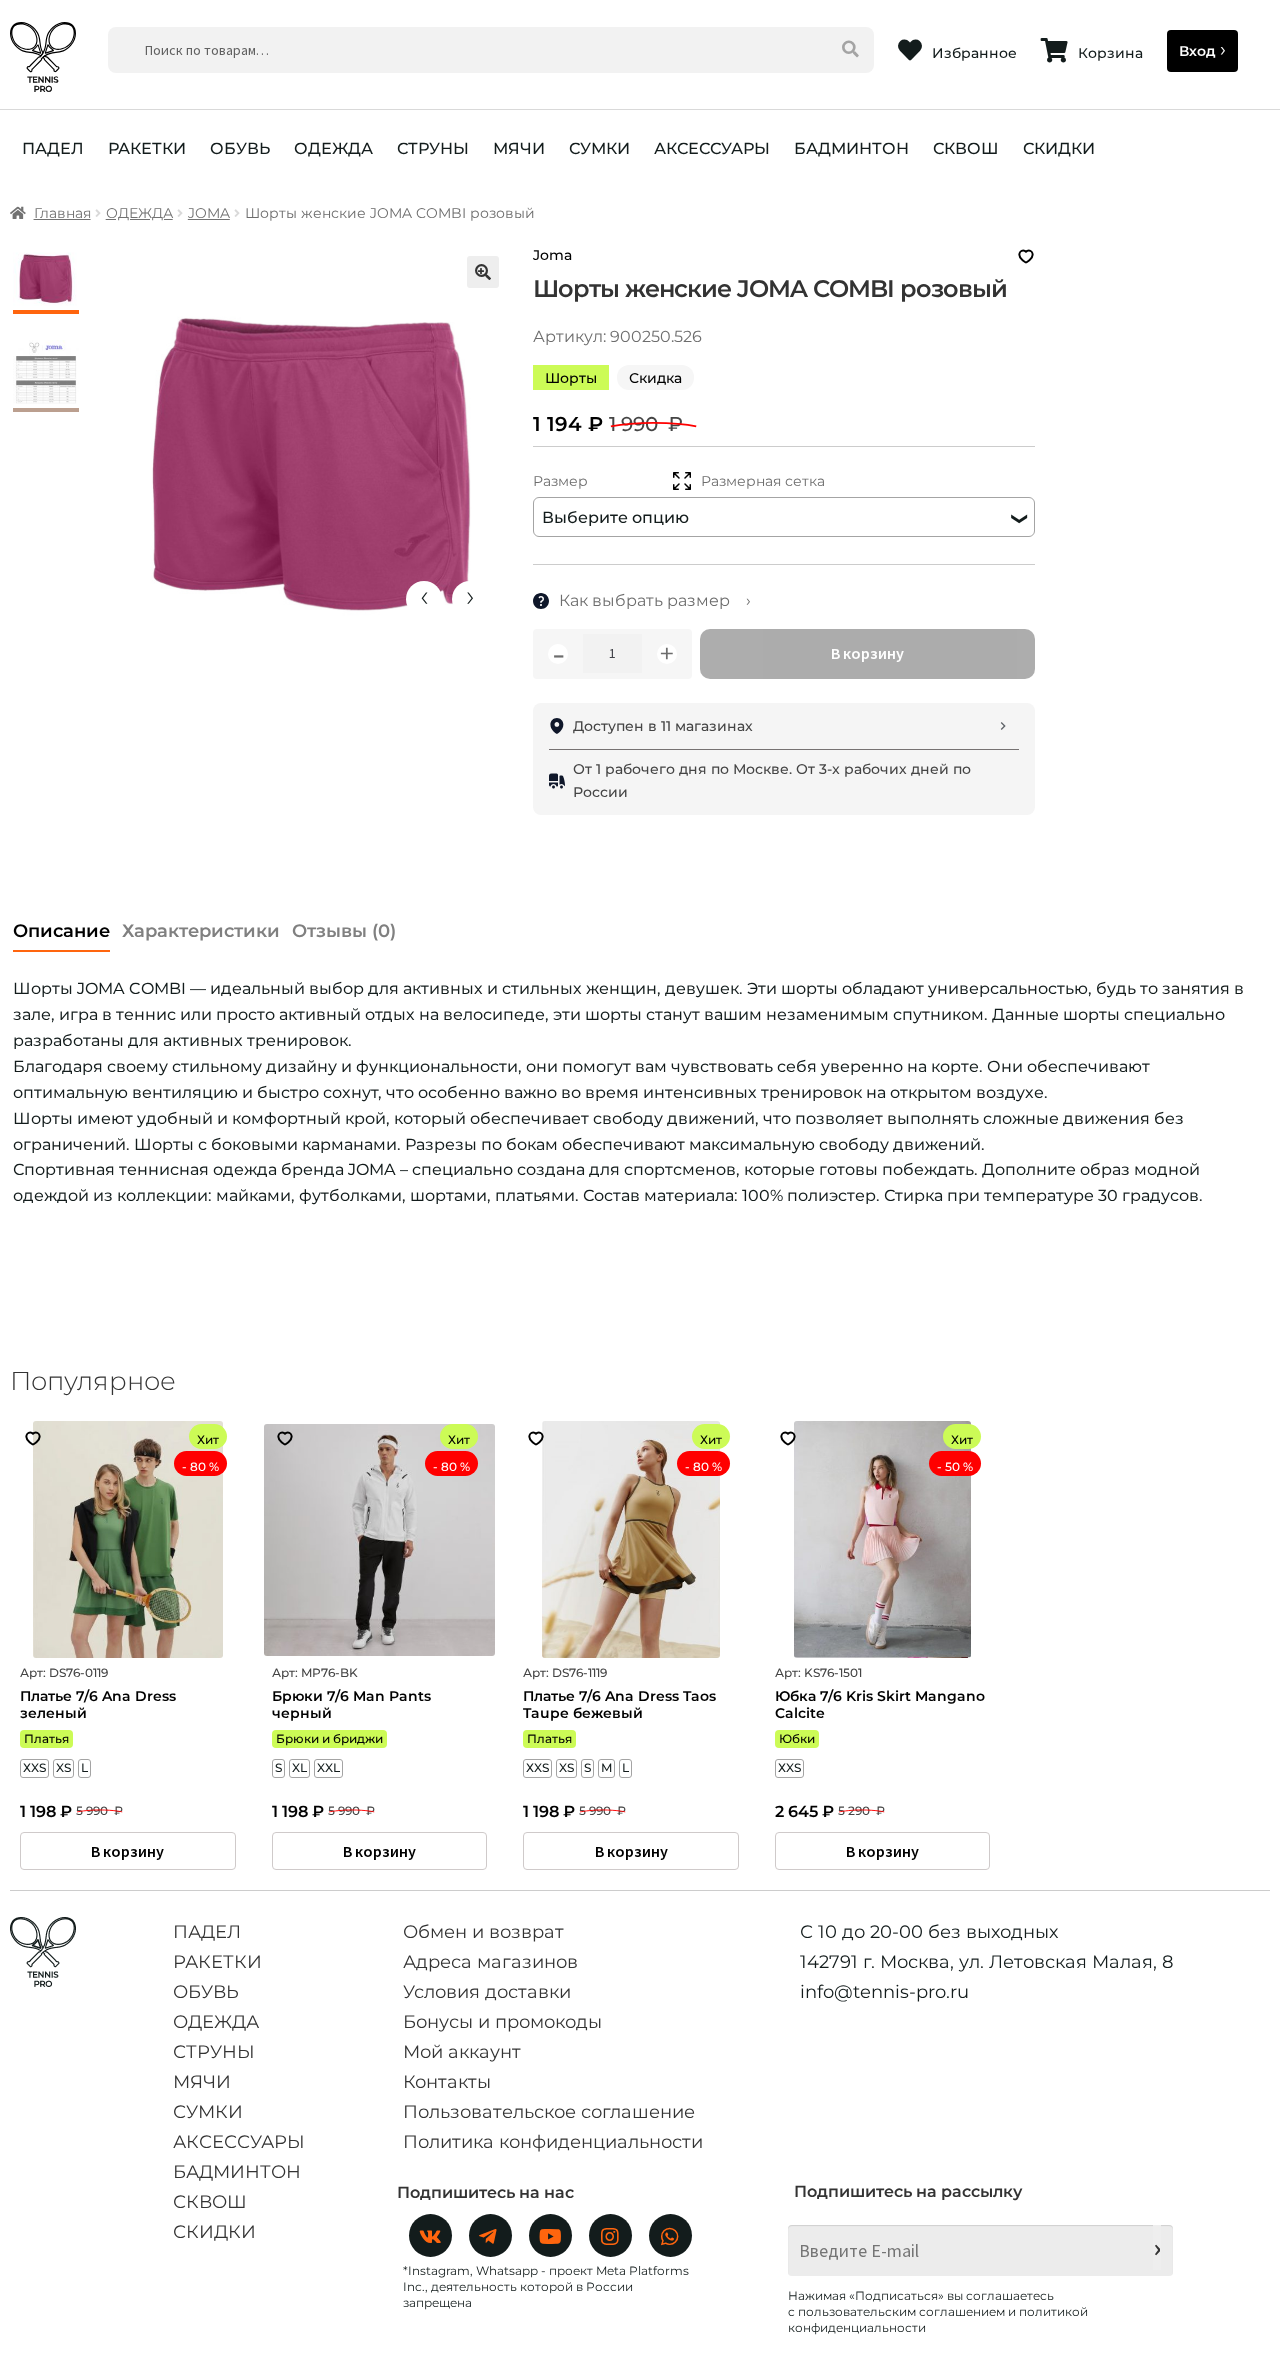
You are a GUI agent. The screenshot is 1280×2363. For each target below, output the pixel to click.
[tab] (61, 925)
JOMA (209, 213)
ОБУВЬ (240, 148)
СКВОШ (966, 148)
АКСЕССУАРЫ (712, 148)
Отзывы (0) (344, 931)
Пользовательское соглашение (549, 2112)
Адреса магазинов (490, 1962)
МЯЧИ (519, 148)
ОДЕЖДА (333, 148)
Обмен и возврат (483, 1932)
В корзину (867, 653)
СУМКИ (599, 148)
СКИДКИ (1059, 148)
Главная (62, 213)
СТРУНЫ (433, 148)
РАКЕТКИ (147, 148)
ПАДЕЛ (53, 148)
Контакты (447, 2082)
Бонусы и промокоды (502, 2022)
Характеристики (201, 931)
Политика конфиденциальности (553, 2142)
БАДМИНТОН (851, 148)
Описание (61, 931)
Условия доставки (487, 1992)
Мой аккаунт (462, 2052)
